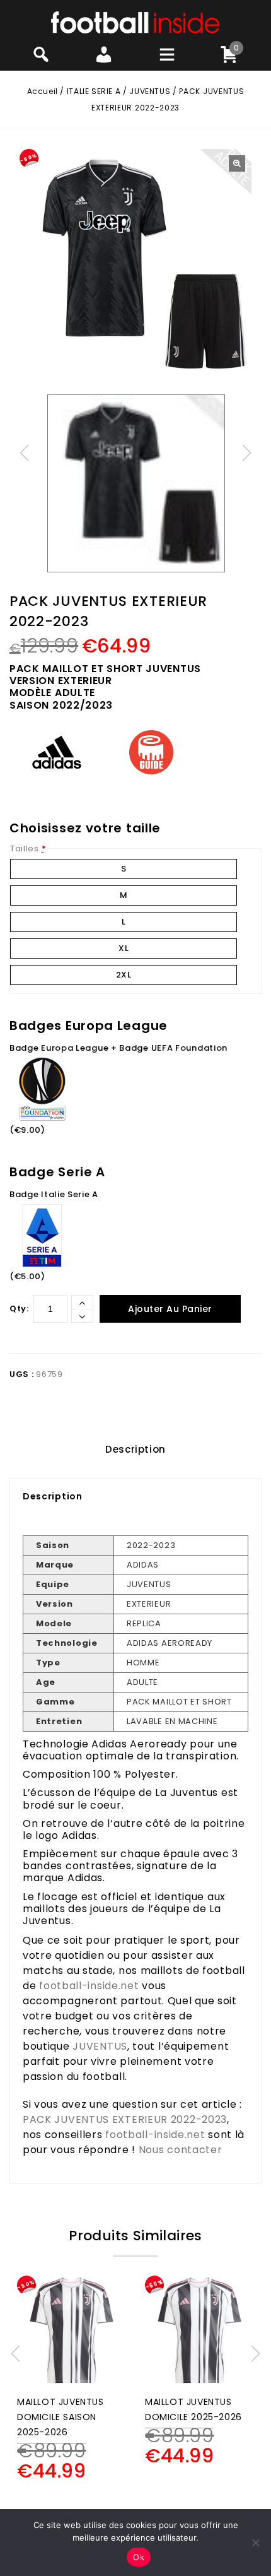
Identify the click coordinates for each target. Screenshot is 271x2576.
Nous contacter (181, 2150)
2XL (124, 975)
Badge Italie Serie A (54, 1194)
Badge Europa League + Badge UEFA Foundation (118, 1048)
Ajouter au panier (170, 1309)
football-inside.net (89, 1986)
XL (124, 948)
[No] (255, 2543)
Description (135, 1449)
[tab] (135, 1450)
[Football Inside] (135, 22)
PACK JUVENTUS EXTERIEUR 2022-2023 (125, 2119)
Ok (139, 2557)
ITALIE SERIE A (94, 91)
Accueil (43, 91)
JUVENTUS (150, 91)
